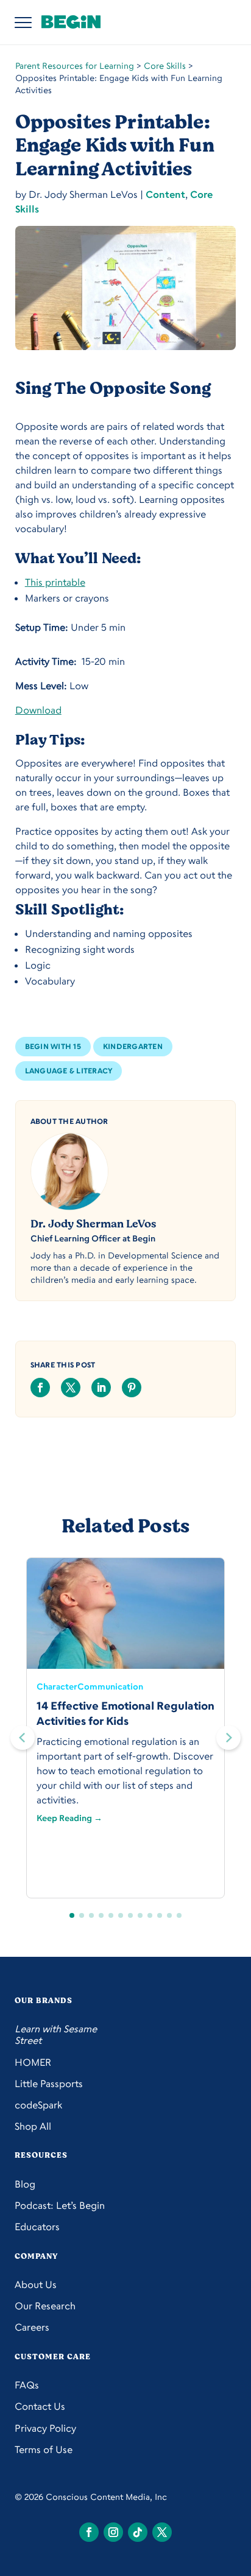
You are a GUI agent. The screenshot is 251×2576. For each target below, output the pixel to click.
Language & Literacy (69, 1071)
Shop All (33, 2126)
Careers (32, 2327)
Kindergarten (133, 1046)
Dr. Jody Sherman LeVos (94, 1224)
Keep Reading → (69, 1818)
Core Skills (165, 65)
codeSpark (38, 2105)
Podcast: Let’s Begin (60, 2206)
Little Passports (49, 2084)
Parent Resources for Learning (75, 65)
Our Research (45, 2306)
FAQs (27, 2385)
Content (165, 194)
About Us (36, 2285)
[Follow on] (89, 2532)
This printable (55, 582)
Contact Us (40, 2406)
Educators (37, 2227)
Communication (110, 1686)
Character (57, 1686)
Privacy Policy (45, 2428)
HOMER (33, 2062)
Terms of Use (44, 2450)
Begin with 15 (53, 1046)
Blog (25, 2184)
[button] (228, 1738)
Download (38, 710)
